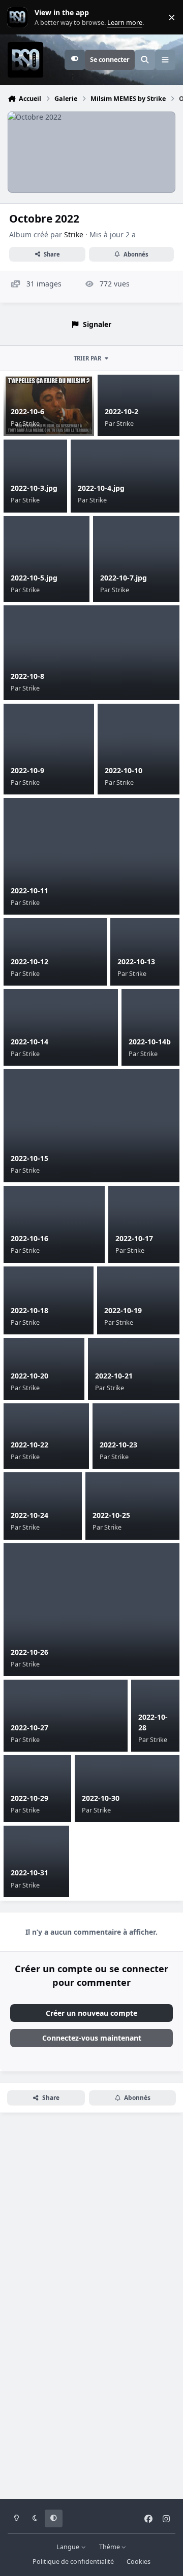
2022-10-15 (29, 1158)
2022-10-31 (29, 1873)
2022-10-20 (29, 1376)
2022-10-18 (29, 1310)
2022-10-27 (29, 1728)
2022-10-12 (29, 962)
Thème (110, 2547)
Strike (74, 234)
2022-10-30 (101, 1798)
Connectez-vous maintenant (92, 2038)
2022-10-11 (29, 891)
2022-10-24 (29, 1515)
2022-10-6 (27, 411)
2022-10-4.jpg (101, 488)
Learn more (20, 17)
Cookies (139, 2562)
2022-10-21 (114, 1376)
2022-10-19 (123, 1310)
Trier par (87, 358)
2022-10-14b (150, 1042)
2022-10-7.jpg (124, 578)
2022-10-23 (118, 1445)
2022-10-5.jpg (34, 578)
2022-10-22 (29, 1445)
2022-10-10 (124, 770)
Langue (69, 2547)
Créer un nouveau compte (91, 2013)
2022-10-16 (29, 1238)
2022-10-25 (111, 1515)
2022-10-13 (136, 962)
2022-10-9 (27, 770)
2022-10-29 (29, 1798)
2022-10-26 (29, 1652)
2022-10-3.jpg (34, 488)
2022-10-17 (134, 1238)
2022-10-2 (121, 411)
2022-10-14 (29, 1042)
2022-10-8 (27, 676)
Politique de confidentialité (73, 2562)
